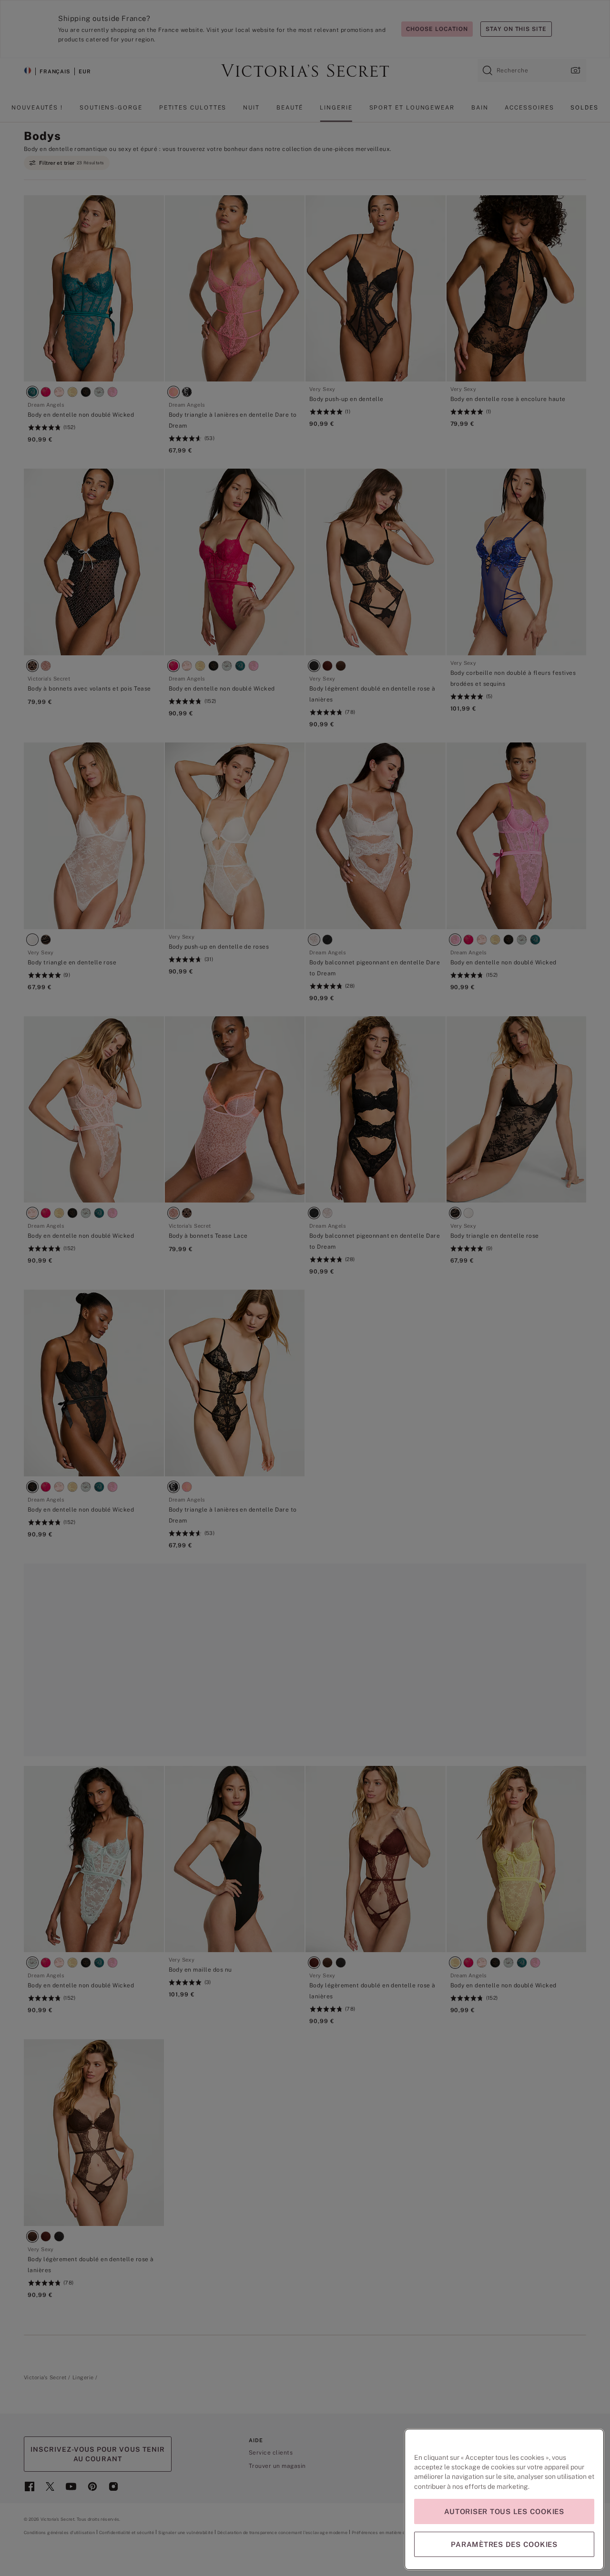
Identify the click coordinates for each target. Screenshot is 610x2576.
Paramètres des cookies (504, 2544)
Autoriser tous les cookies (504, 2511)
